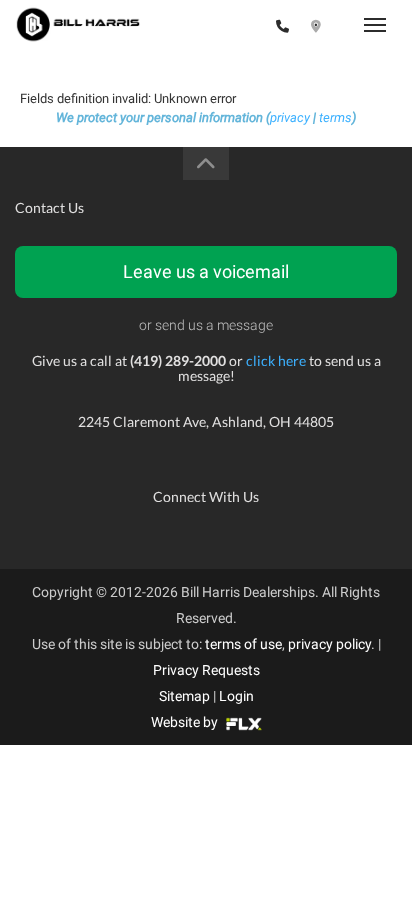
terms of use (243, 644)
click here (276, 360)
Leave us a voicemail (206, 271)
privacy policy (329, 644)
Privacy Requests (206, 670)
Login (236, 696)
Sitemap (184, 696)
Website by (186, 722)
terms (335, 117)
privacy (290, 117)
